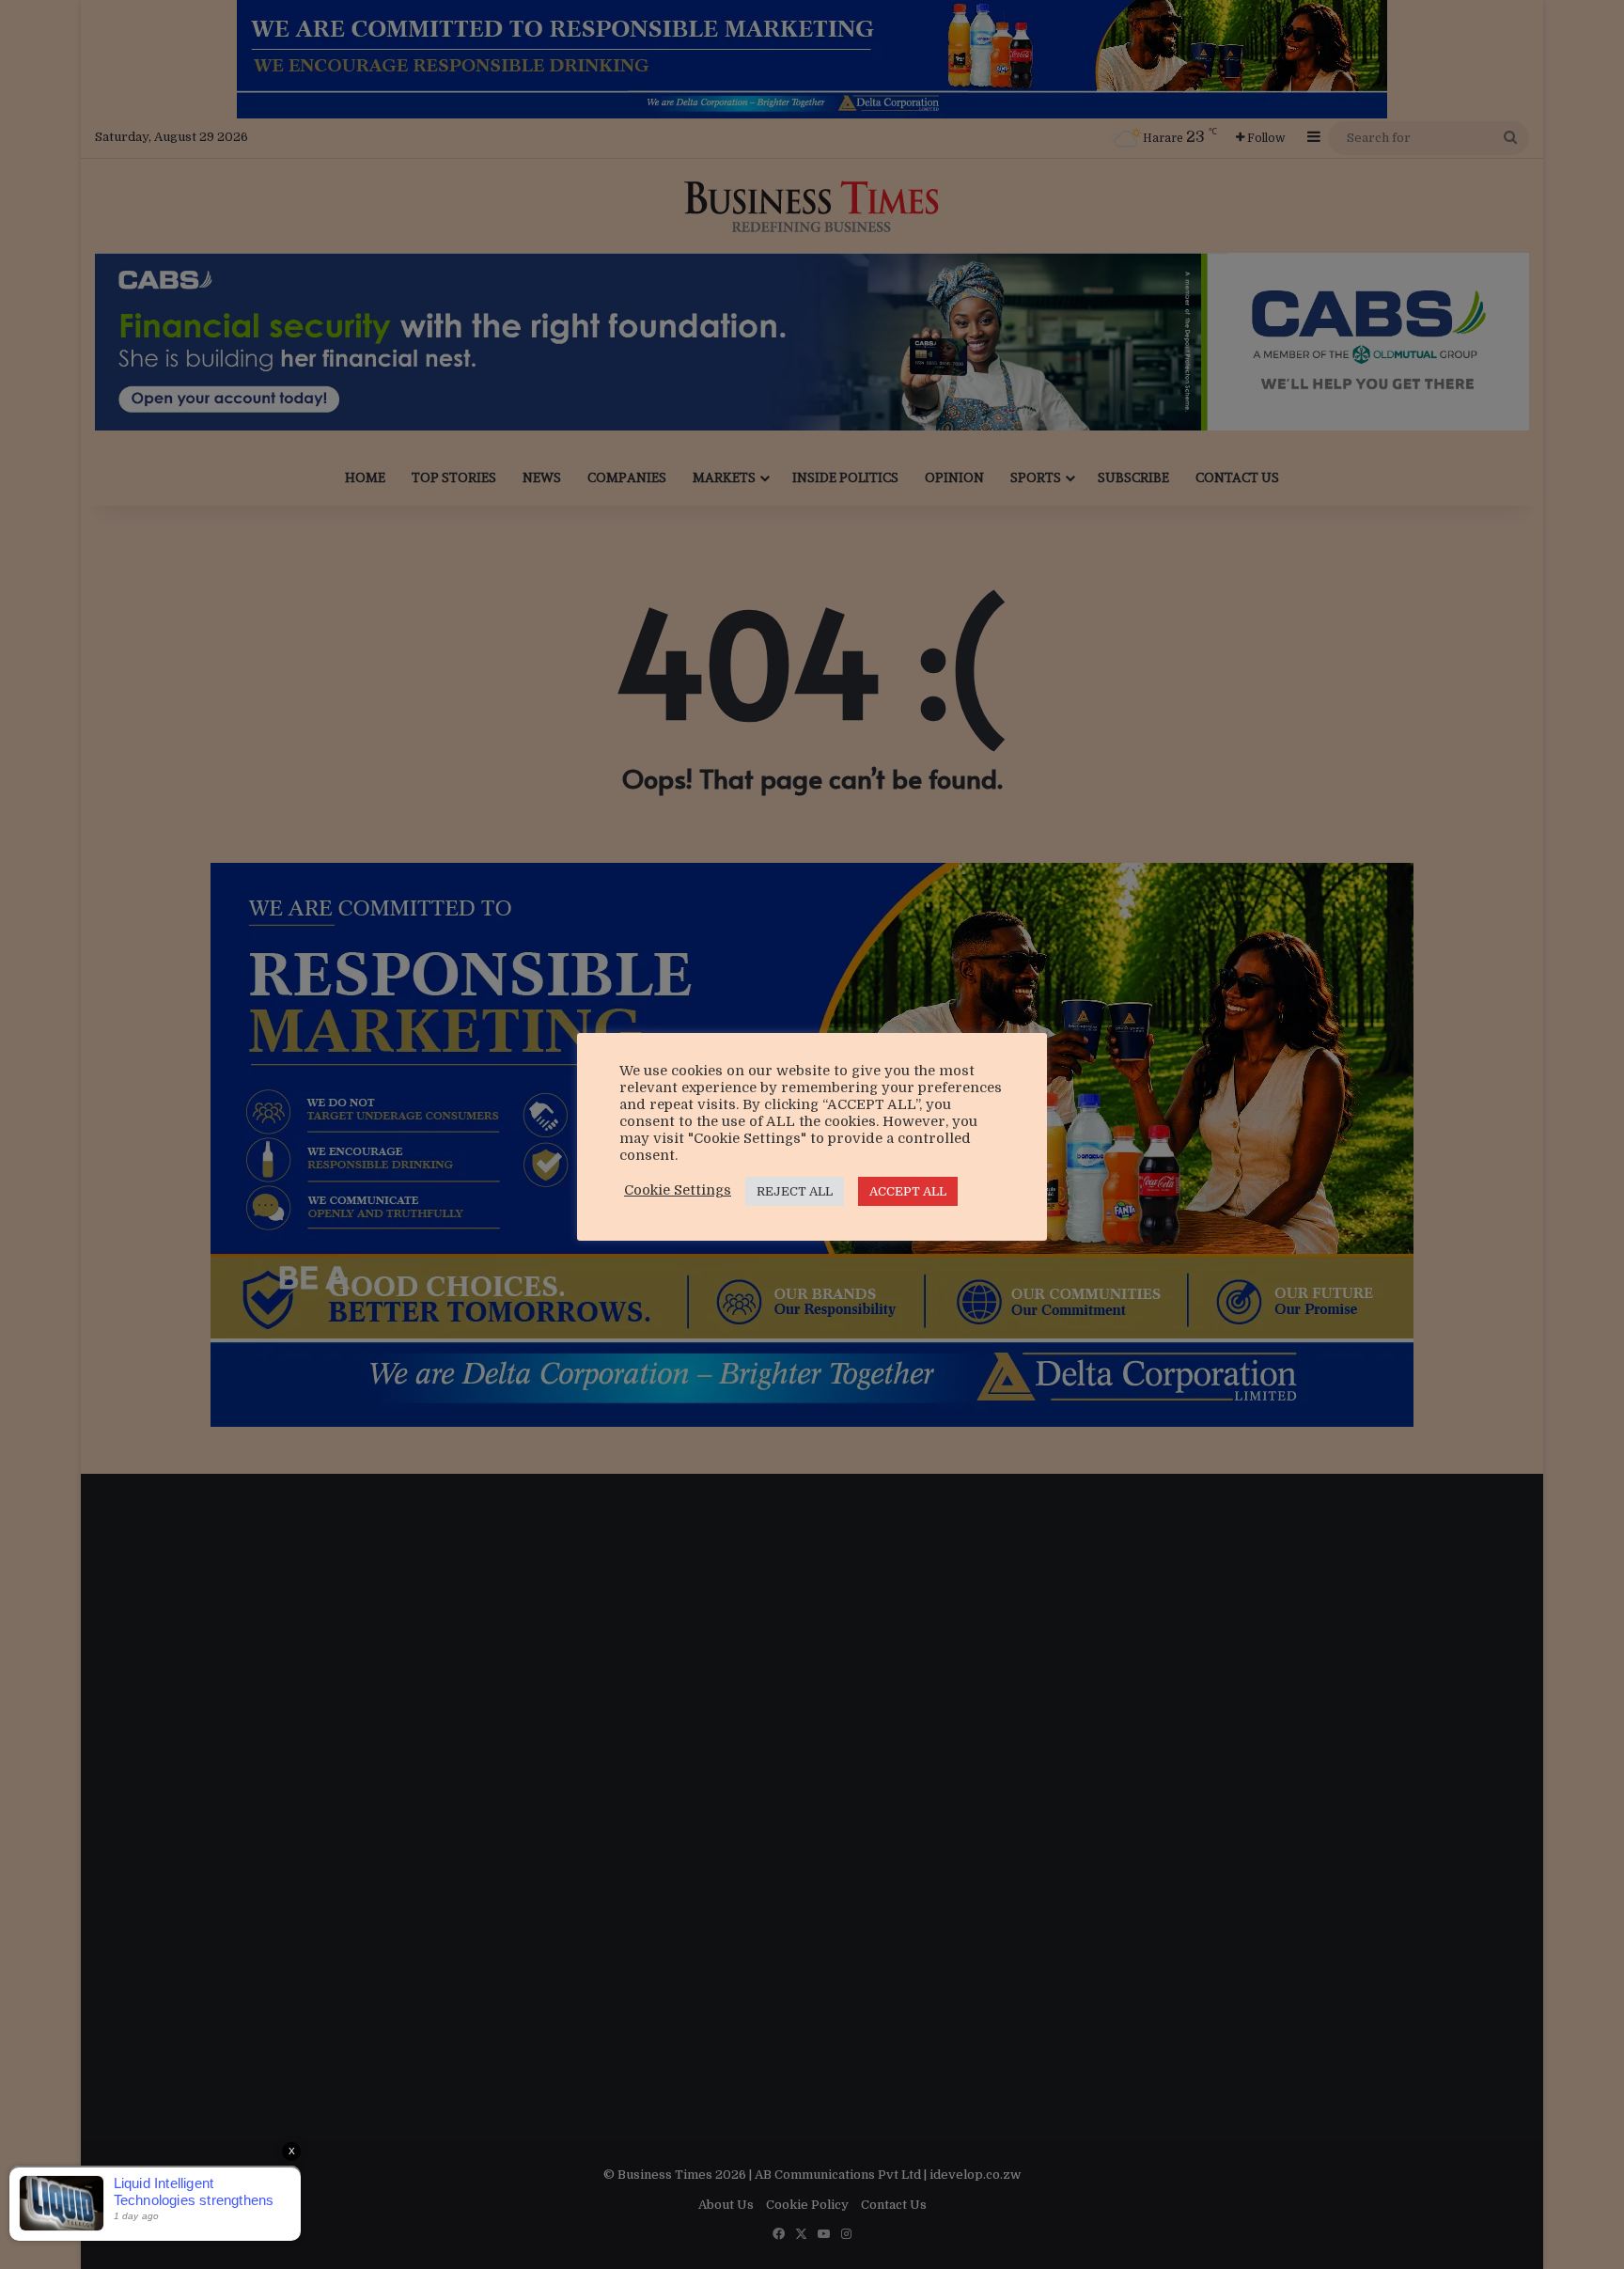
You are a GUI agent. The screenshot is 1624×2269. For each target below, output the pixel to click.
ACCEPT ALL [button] (908, 1191)
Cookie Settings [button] (678, 1190)
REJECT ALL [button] (795, 1191)
